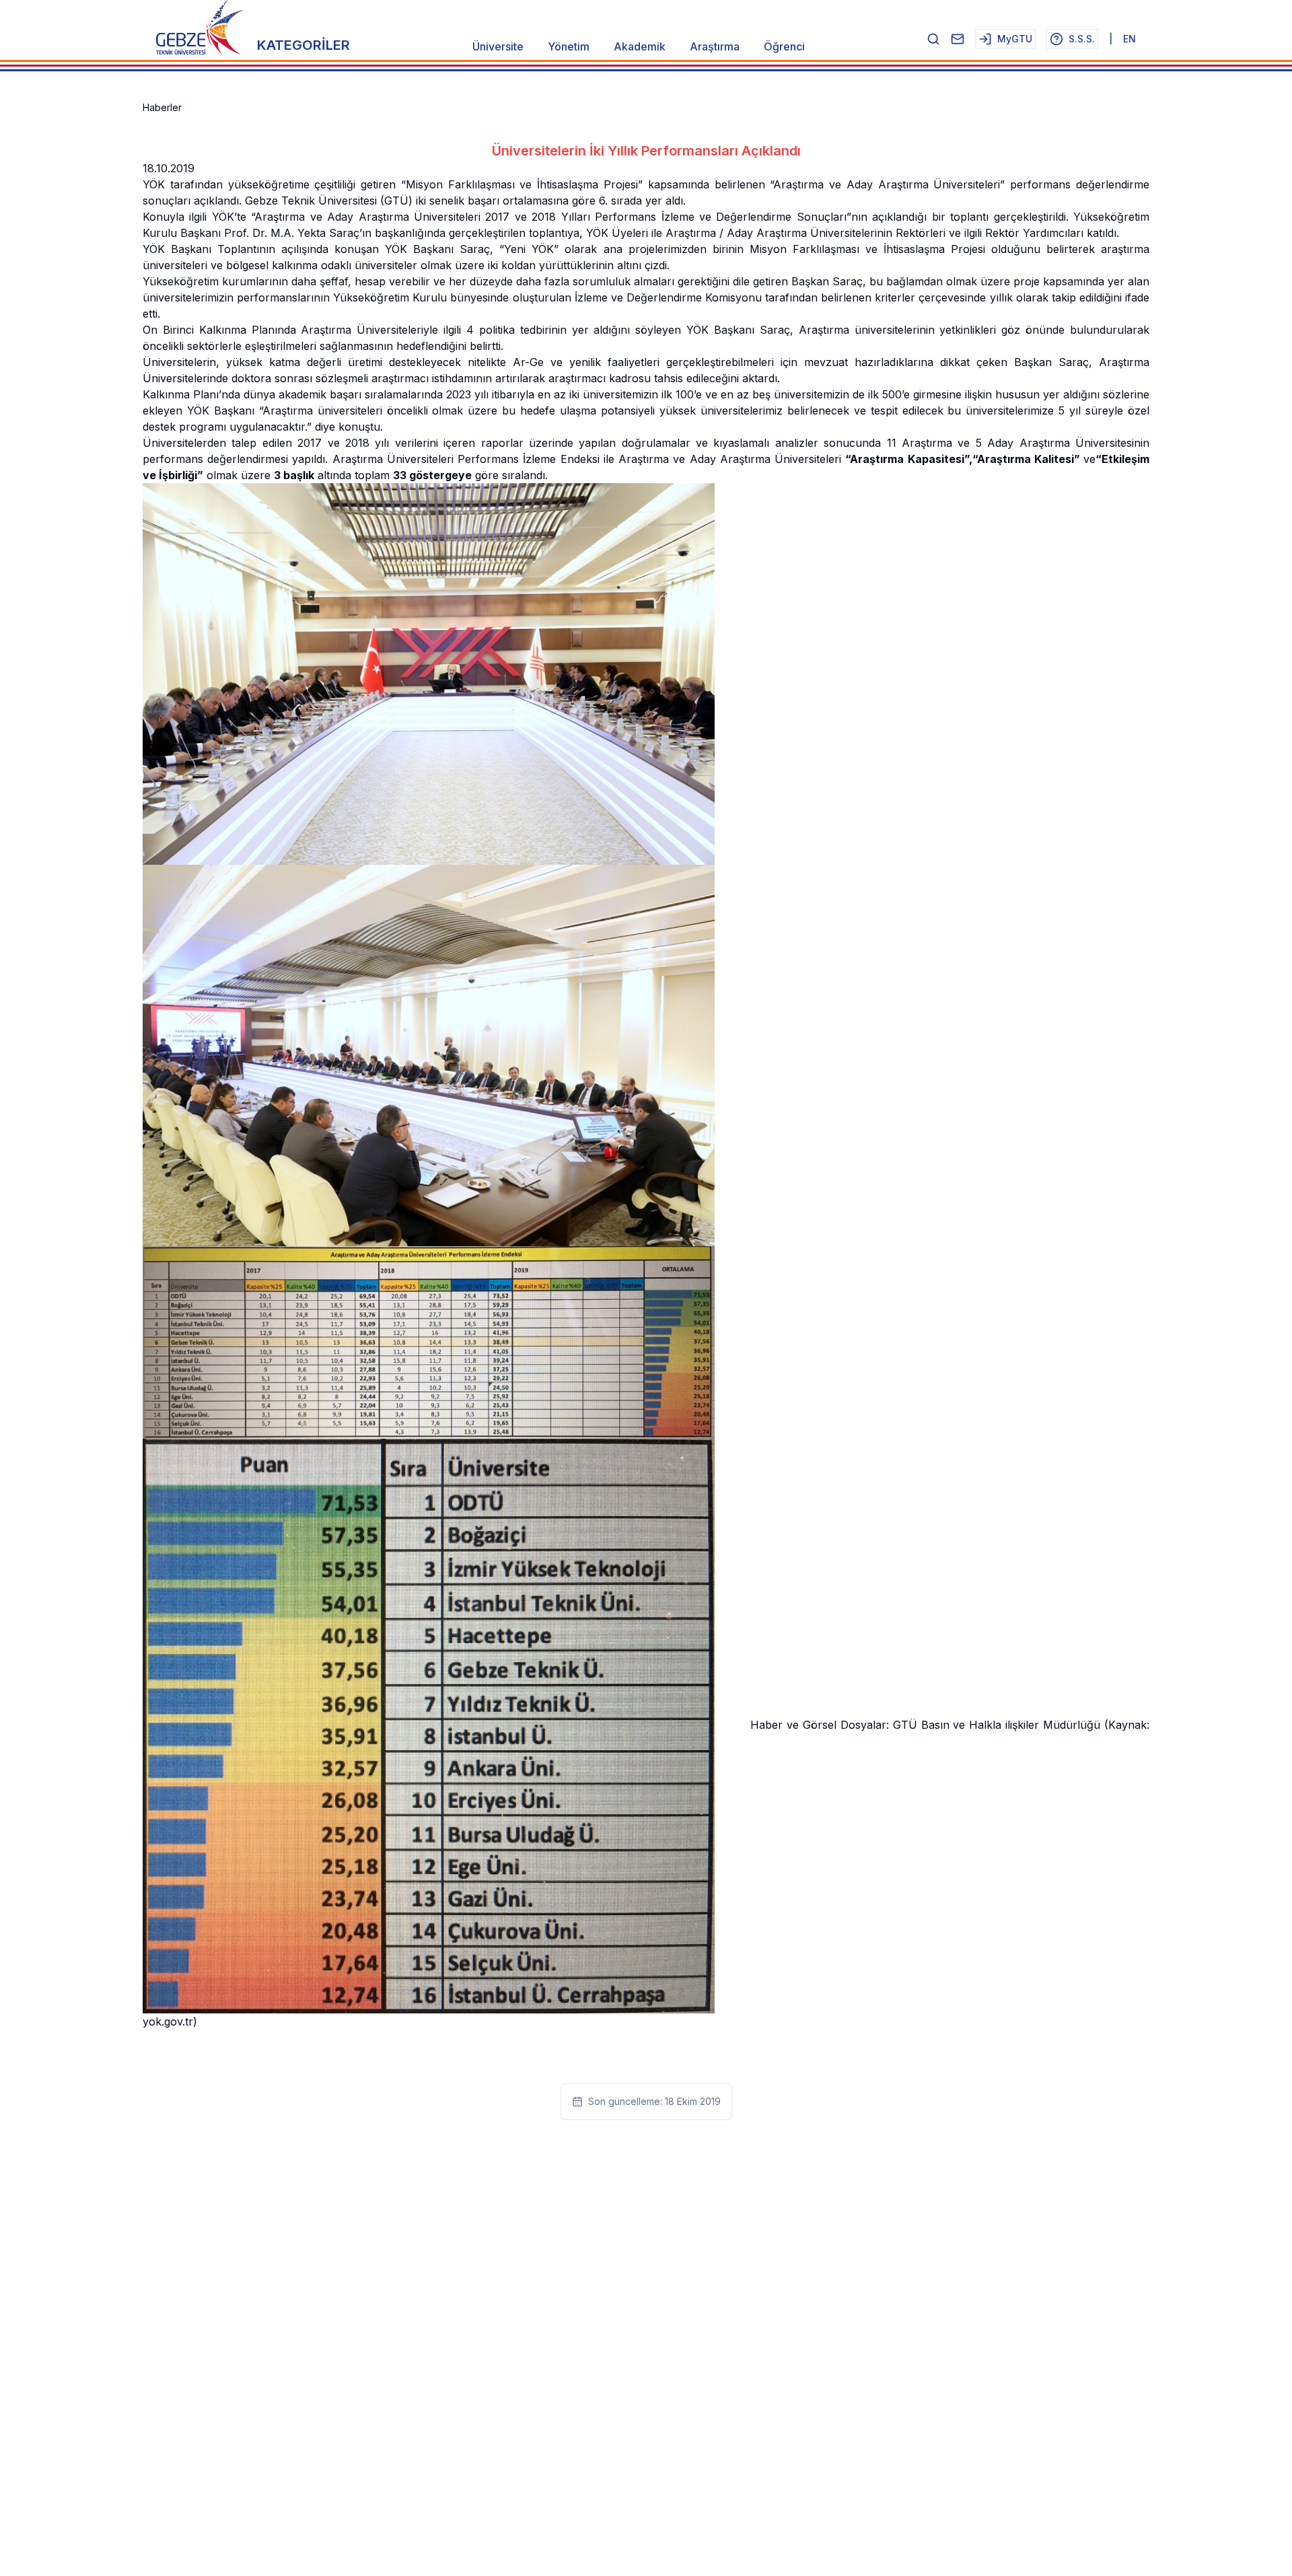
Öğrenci (784, 46)
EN (1129, 39)
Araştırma (715, 46)
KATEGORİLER (303, 45)
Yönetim (569, 46)
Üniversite (498, 46)
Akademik (640, 46)
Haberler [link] (162, 107)
